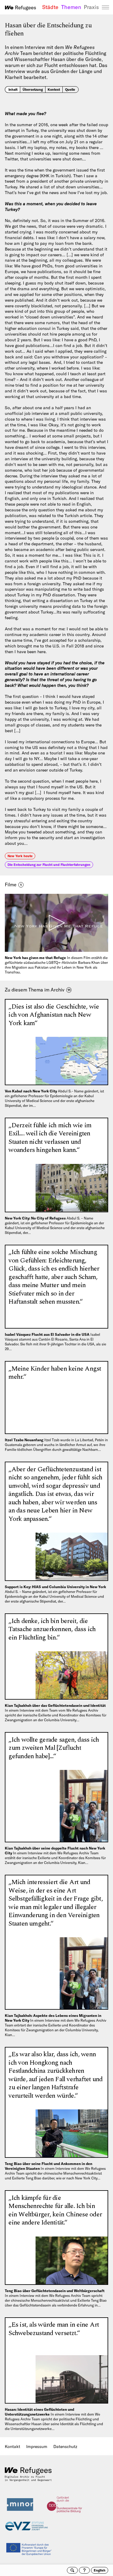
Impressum (37, 2447)
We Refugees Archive (20, 8)
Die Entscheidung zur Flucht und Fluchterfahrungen (49, 865)
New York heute (20, 856)
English (100, 2570)
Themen (71, 7)
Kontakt (13, 2447)
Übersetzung (33, 90)
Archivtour (84, 2570)
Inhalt (13, 90)
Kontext (54, 90)
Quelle (70, 90)
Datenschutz (65, 2447)
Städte (50, 7)
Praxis (91, 7)
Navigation (106, 8)
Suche (72, 2570)
